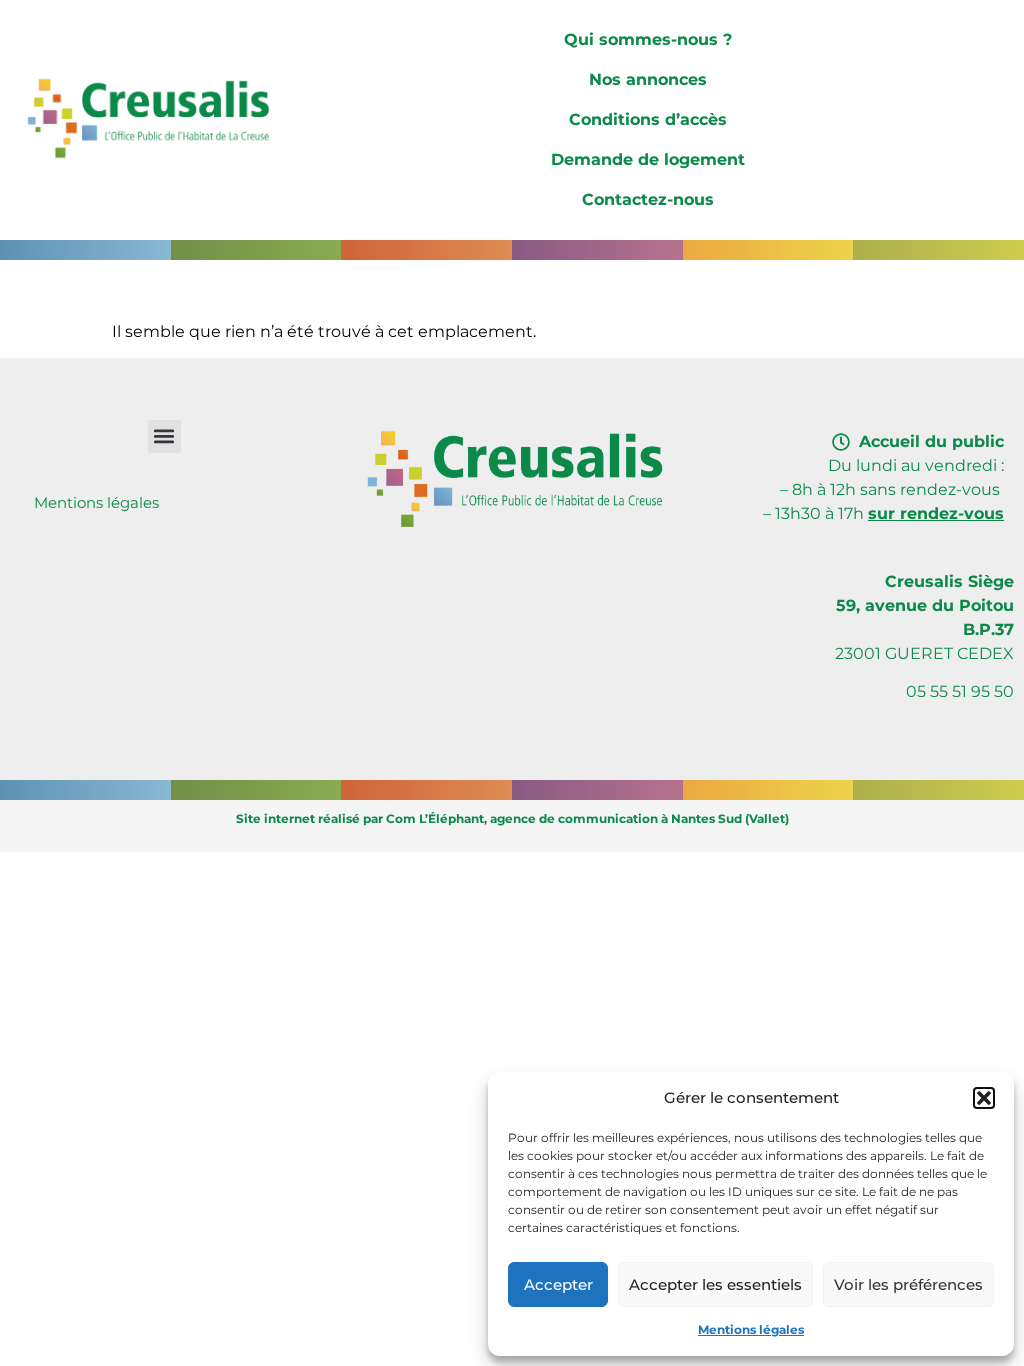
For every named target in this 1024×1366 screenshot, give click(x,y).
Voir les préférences (908, 1284)
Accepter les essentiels (715, 1284)
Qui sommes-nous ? (648, 39)
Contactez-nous (648, 199)
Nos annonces (648, 79)
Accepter (558, 1284)
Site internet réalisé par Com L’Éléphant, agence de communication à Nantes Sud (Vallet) (512, 818)
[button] (984, 1098)
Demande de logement (648, 159)
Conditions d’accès (648, 119)
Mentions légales (751, 1329)
